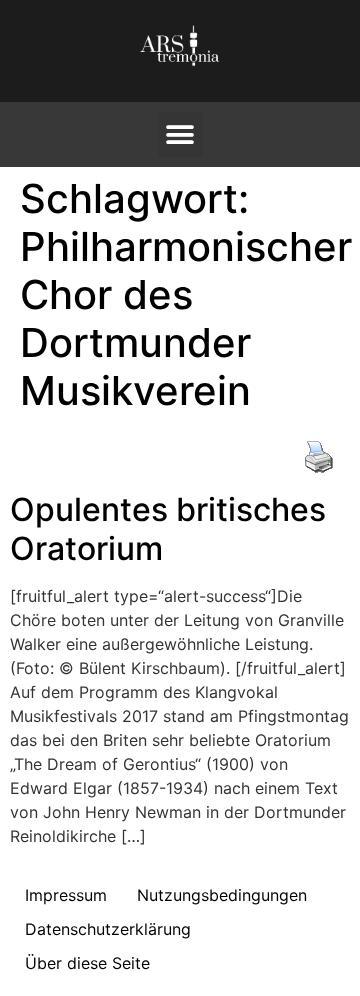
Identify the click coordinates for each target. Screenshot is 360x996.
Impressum (66, 895)
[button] (180, 134)
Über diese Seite (87, 963)
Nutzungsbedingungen (222, 895)
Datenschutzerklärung (108, 929)
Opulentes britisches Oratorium (168, 528)
